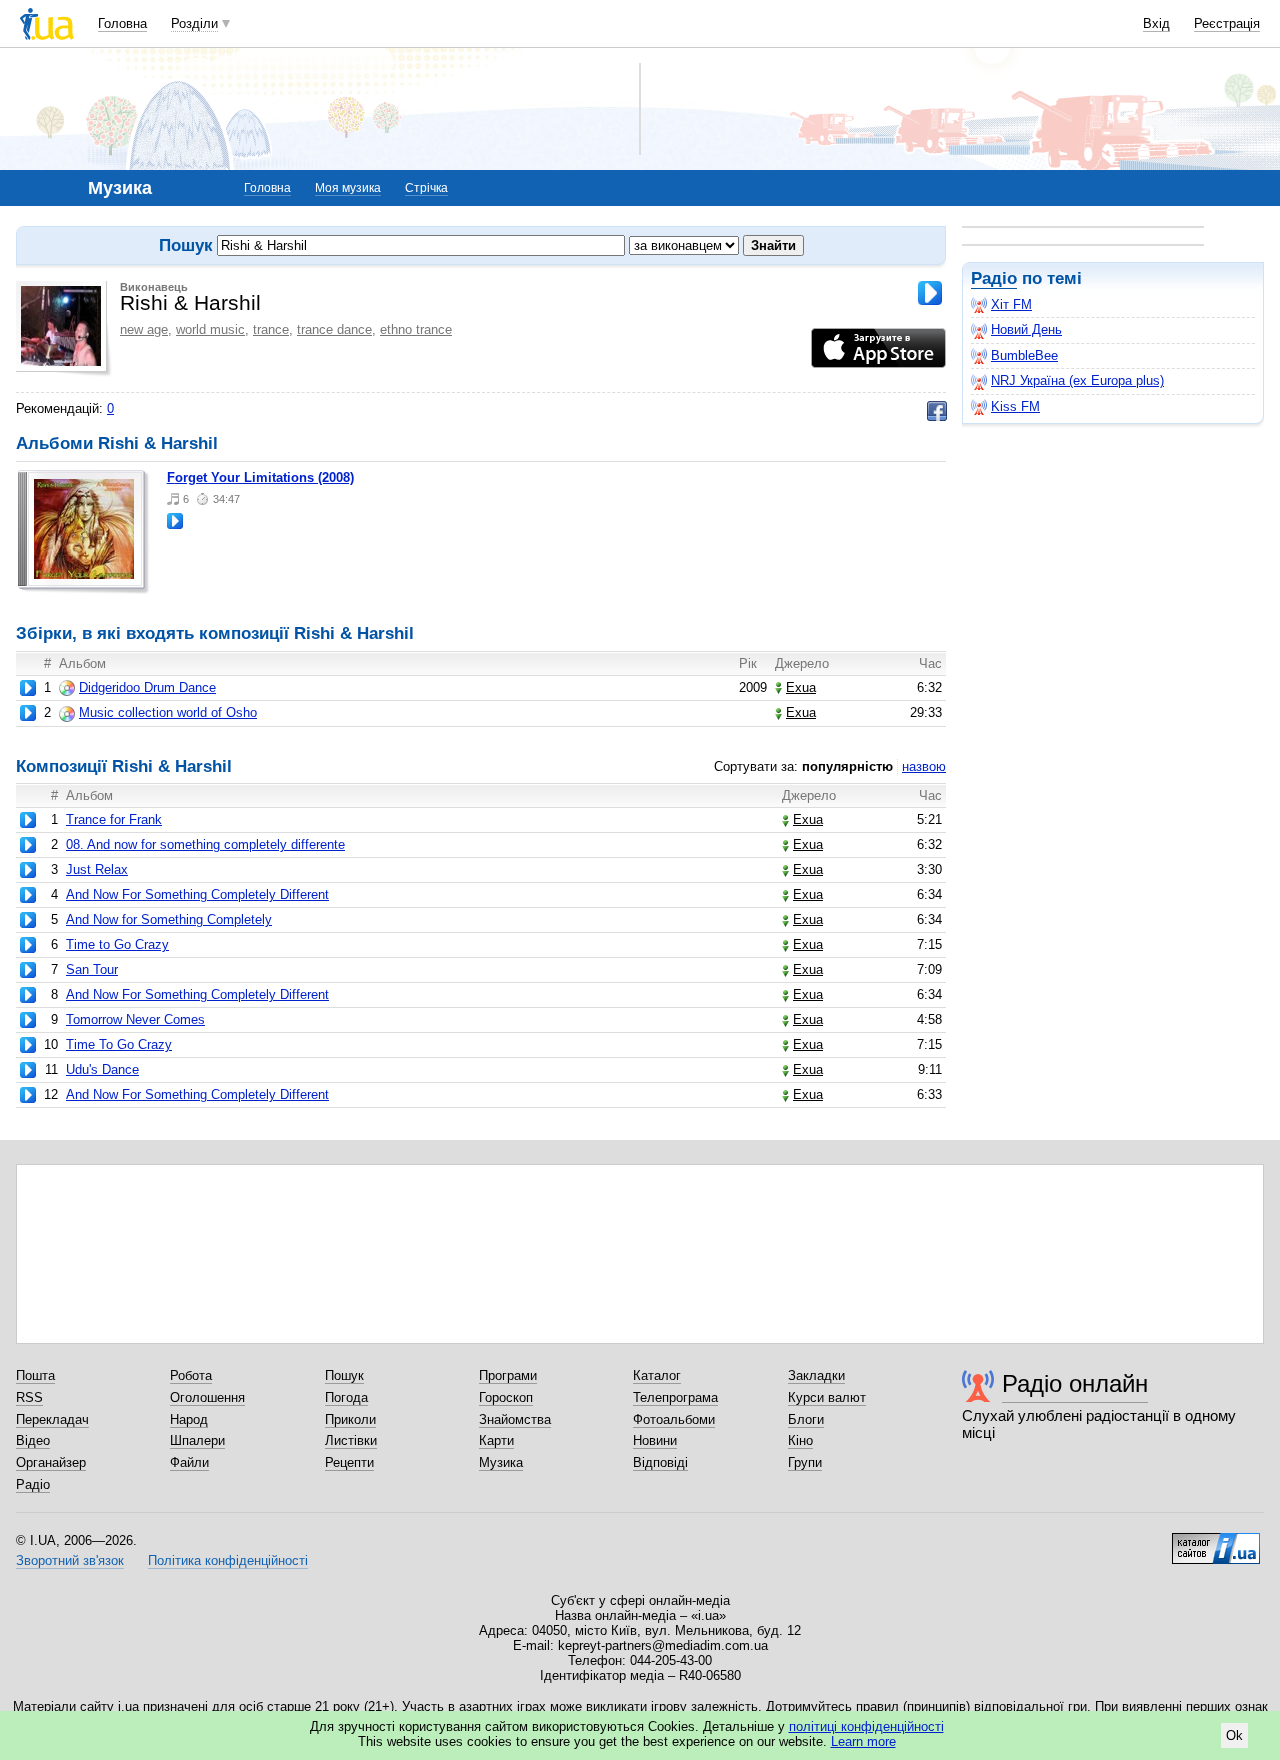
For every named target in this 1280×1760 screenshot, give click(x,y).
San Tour (92, 969)
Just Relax (97, 869)
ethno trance (416, 329)
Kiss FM (1015, 406)
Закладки (816, 1375)
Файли (189, 1462)
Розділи (194, 23)
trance (271, 329)
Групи (805, 1462)
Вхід (1156, 23)
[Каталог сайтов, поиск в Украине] (1216, 1541)
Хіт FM (1011, 304)
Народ (189, 1419)
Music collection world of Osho (168, 712)
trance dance (334, 329)
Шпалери (197, 1440)
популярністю (847, 766)
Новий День (1026, 329)
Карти (496, 1440)
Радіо (994, 278)
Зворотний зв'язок (70, 1560)
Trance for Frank (114, 819)
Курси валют (827, 1397)
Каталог (657, 1375)
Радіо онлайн (1075, 1383)
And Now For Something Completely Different (197, 894)
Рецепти (349, 1462)
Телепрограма (675, 1397)
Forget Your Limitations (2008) (260, 477)
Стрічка (426, 188)
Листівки (351, 1440)
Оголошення (207, 1397)
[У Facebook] (937, 411)
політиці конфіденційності (866, 1726)
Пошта (35, 1375)
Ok (1234, 1735)
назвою (924, 766)
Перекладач (52, 1419)
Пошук (344, 1375)
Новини (655, 1440)
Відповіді (660, 1462)
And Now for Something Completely (169, 919)
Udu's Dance (102, 1069)
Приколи (350, 1419)
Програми (508, 1375)
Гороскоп (506, 1397)
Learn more (863, 1741)
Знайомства (515, 1419)
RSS (29, 1397)
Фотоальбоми (674, 1419)
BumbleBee (1024, 355)
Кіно (800, 1440)
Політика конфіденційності (228, 1560)
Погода (346, 1397)
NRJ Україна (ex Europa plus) (1077, 380)
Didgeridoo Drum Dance (147, 687)
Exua (801, 687)
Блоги (806, 1419)
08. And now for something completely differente (205, 844)
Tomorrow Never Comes (135, 1019)
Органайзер (51, 1462)
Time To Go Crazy (119, 1044)
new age (144, 329)
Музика (501, 1462)
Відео (33, 1440)
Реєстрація (1227, 23)
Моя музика (348, 188)
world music (210, 329)
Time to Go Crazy (117, 944)
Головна (122, 23)
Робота (191, 1375)
